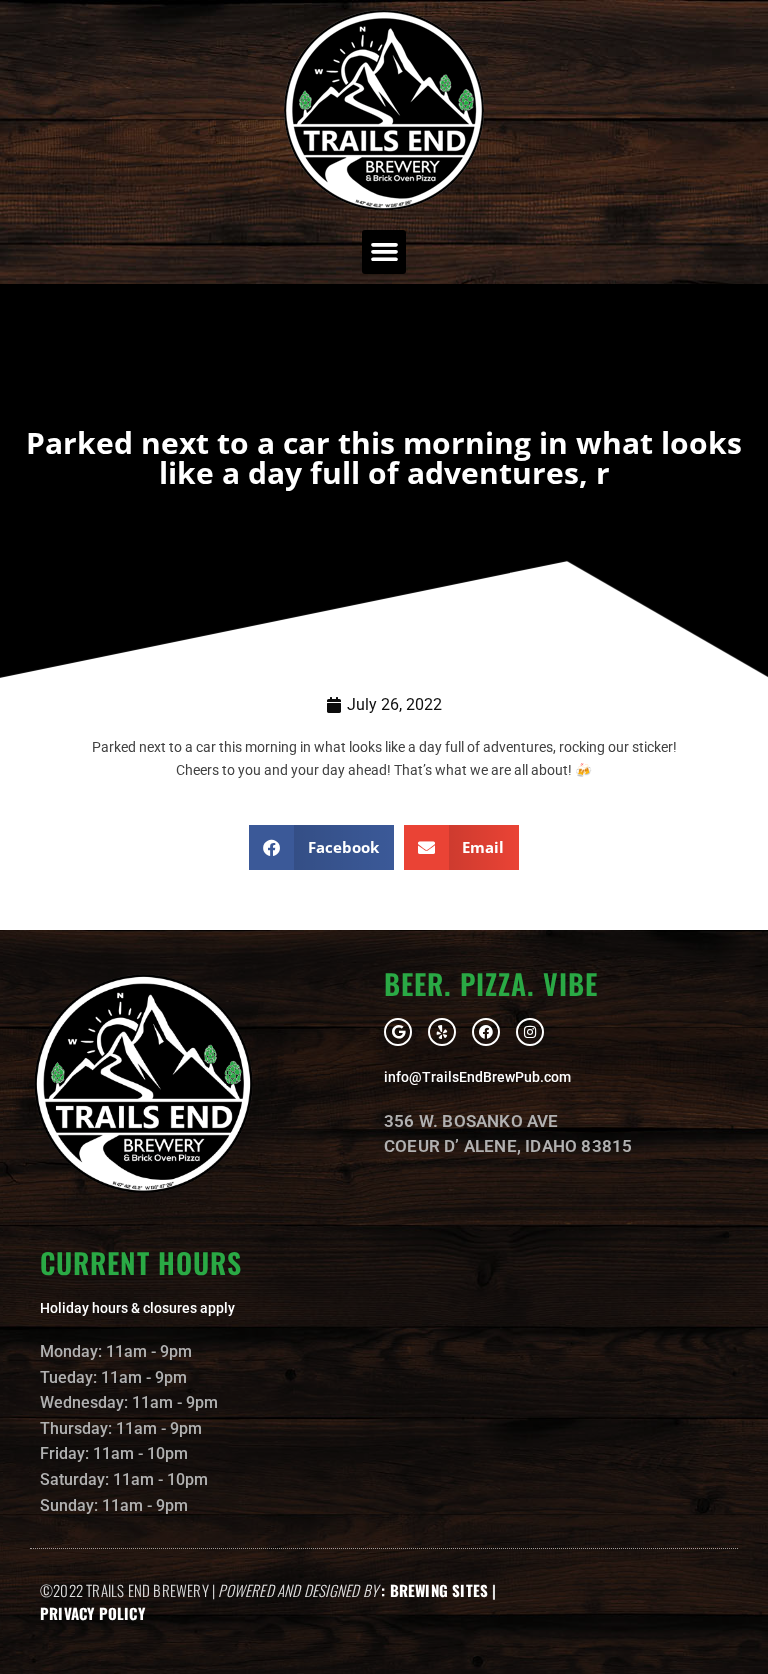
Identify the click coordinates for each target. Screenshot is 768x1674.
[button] (384, 252)
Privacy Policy (92, 1613)
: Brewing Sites (434, 1590)
